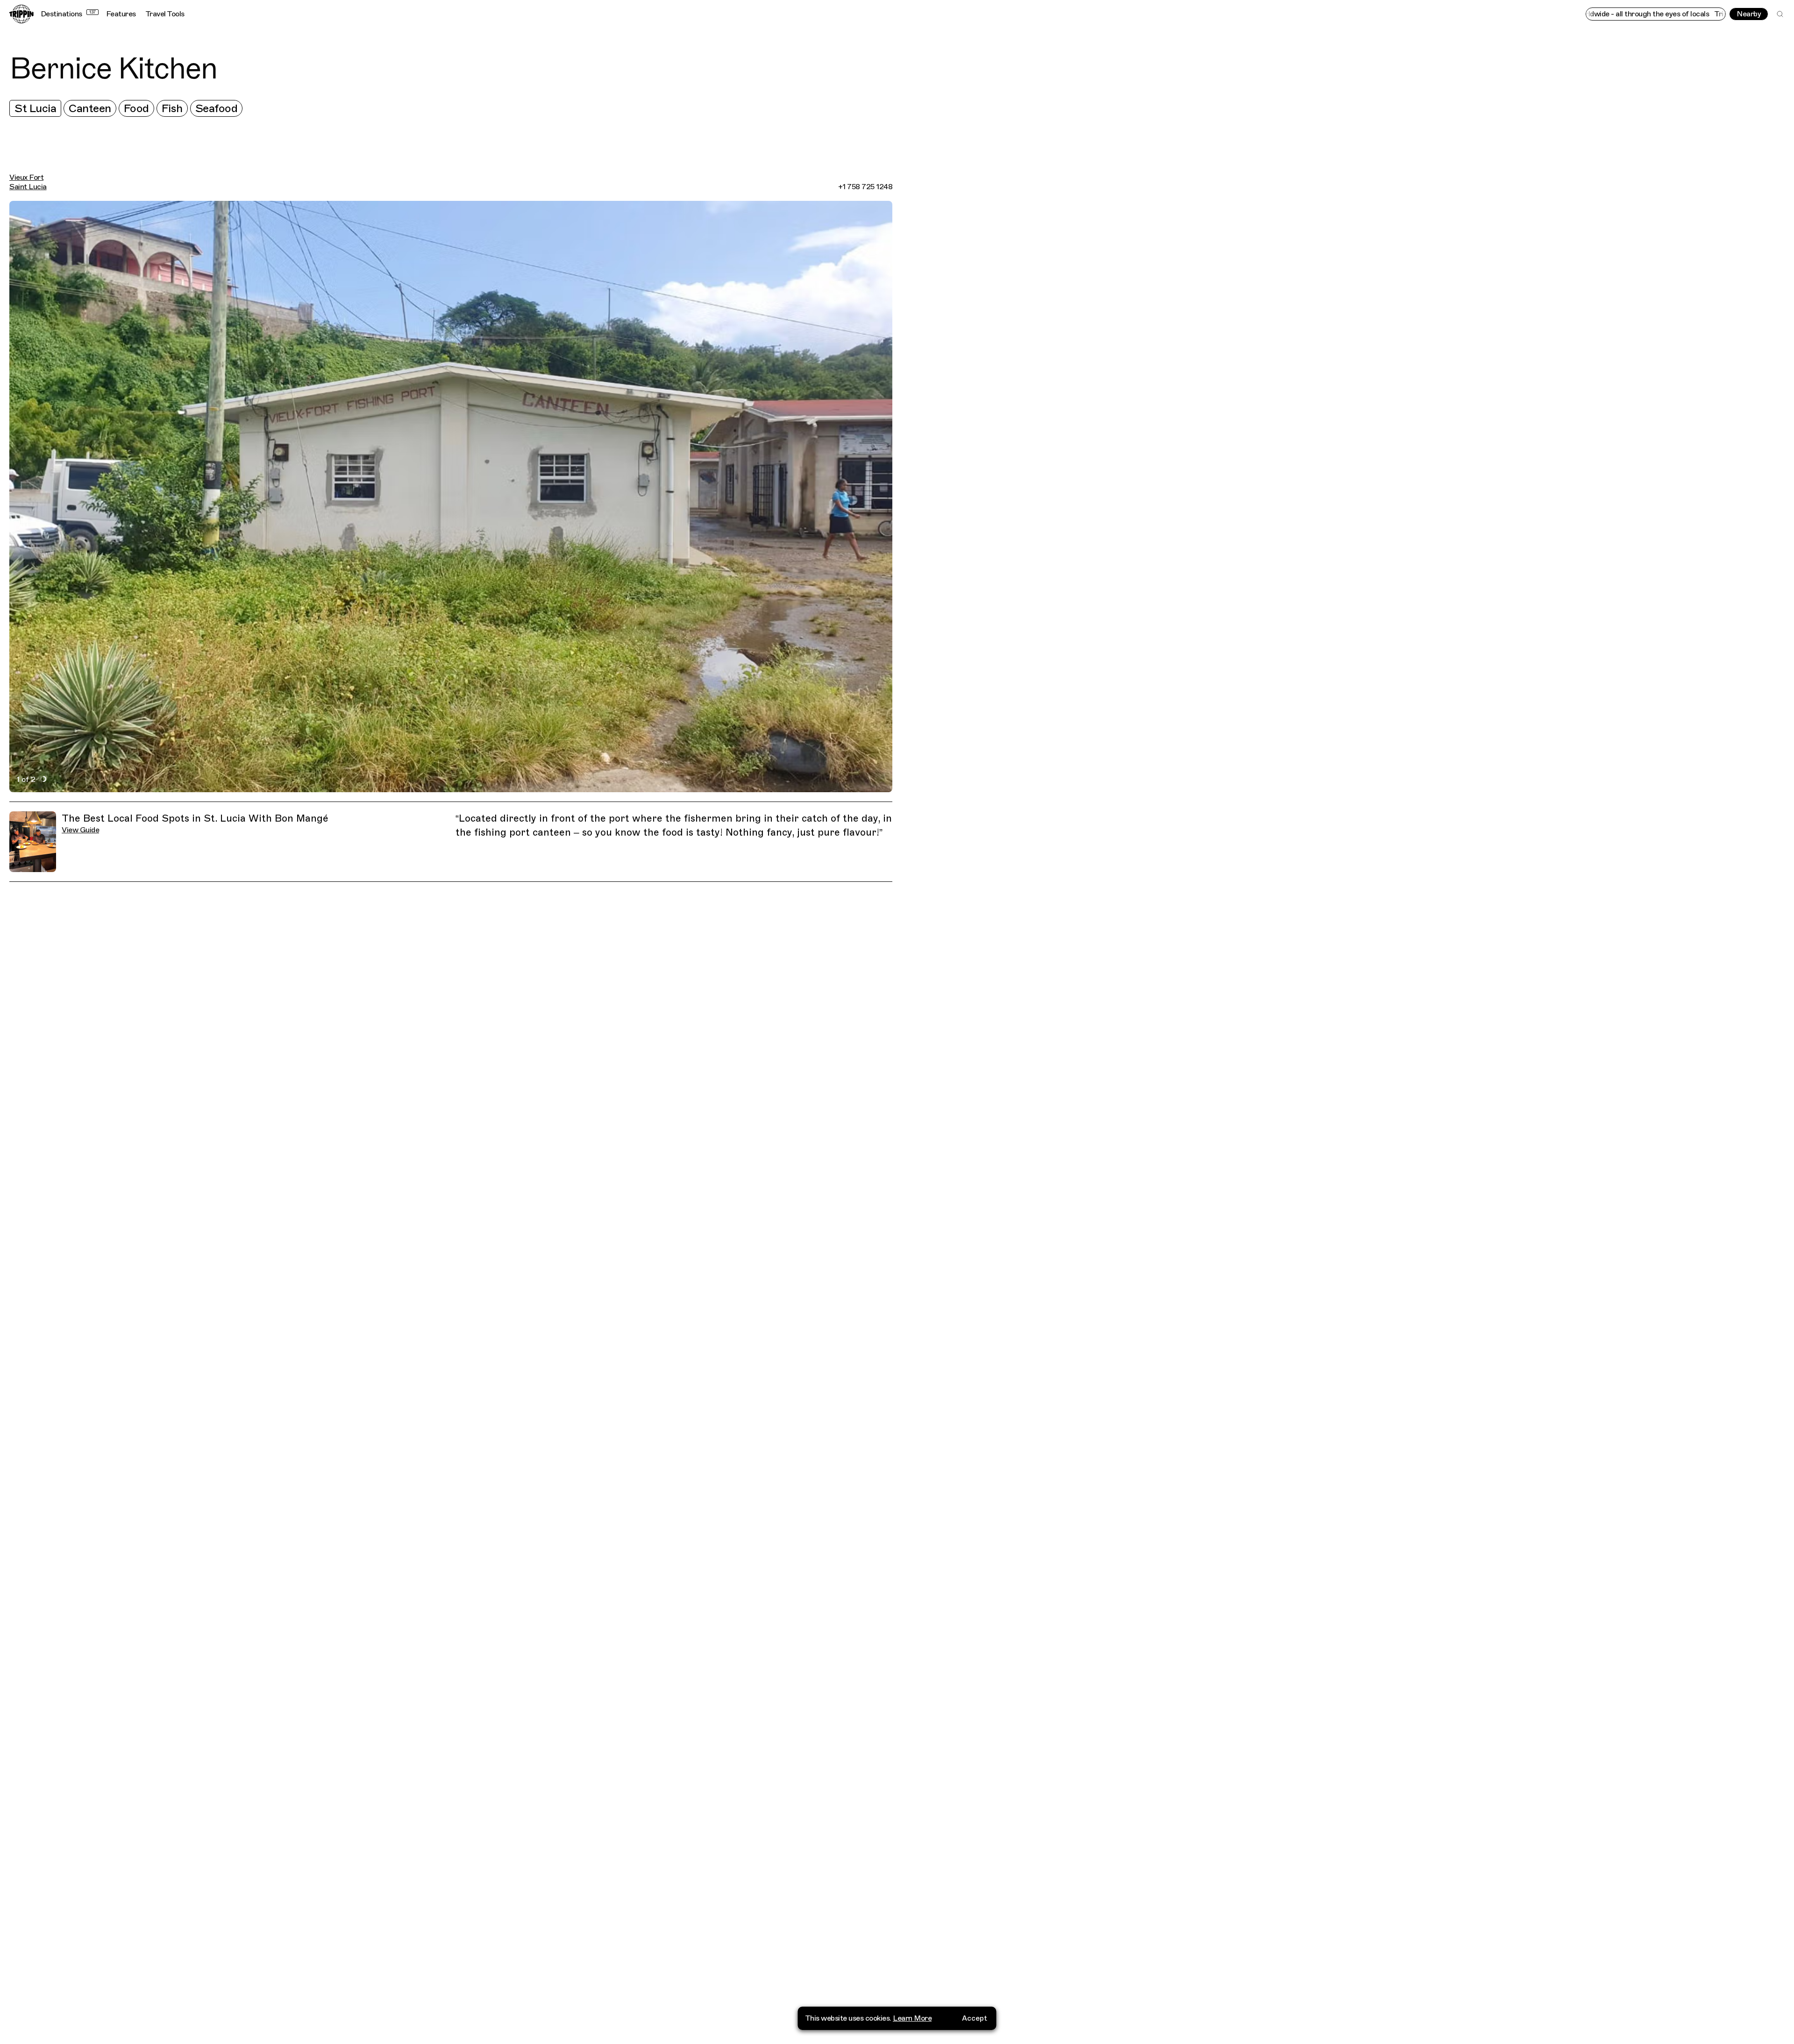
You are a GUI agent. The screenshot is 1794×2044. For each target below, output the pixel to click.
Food (136, 108)
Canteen (90, 108)
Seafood (217, 108)
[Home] (21, 14)
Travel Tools (165, 14)
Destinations (68, 14)
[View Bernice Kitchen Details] (1348, 1050)
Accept (975, 2018)
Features (121, 14)
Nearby (1749, 14)
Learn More (912, 2018)
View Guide (80, 830)
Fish (172, 108)
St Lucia (35, 108)
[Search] (1780, 14)
